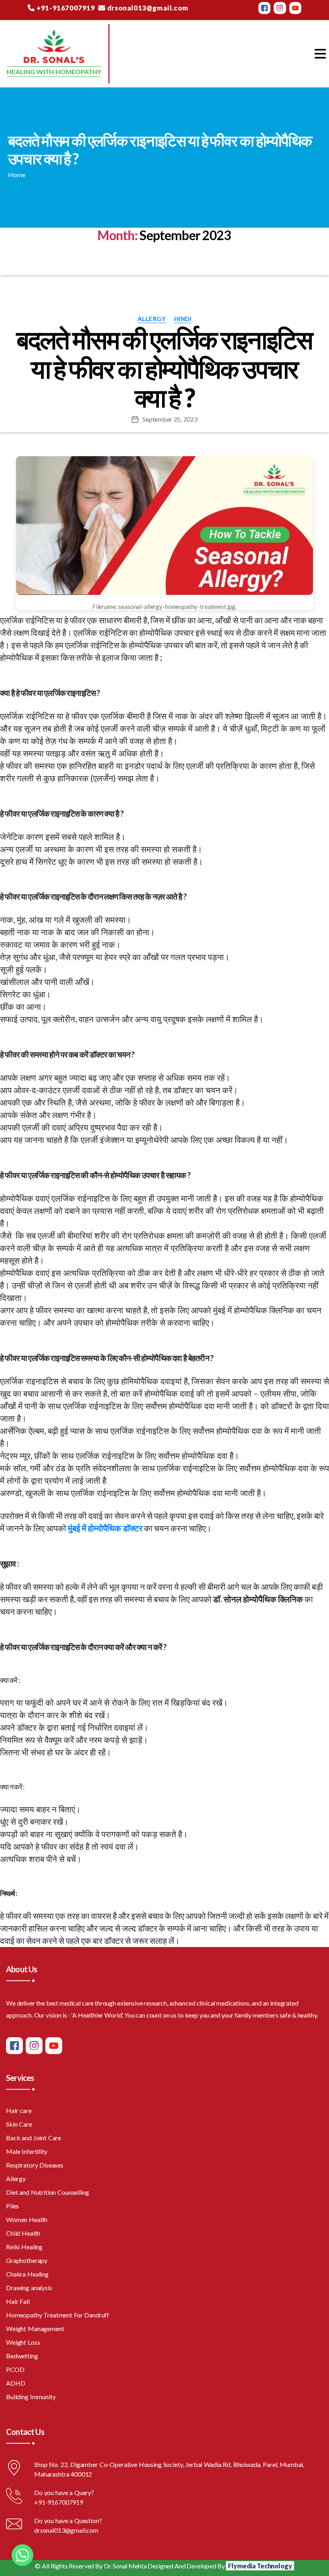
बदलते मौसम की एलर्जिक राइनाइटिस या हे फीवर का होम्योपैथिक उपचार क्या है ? (164, 369)
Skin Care (19, 2124)
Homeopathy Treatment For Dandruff (58, 2315)
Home (16, 175)
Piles (12, 2206)
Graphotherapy (27, 2260)
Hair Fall (18, 2301)
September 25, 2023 (170, 419)
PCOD (15, 2369)
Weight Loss (23, 2342)
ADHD (15, 2383)
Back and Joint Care (34, 2138)
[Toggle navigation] (320, 54)
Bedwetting (22, 2356)
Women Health (27, 2219)
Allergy (152, 319)
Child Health (23, 2233)
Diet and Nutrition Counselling (48, 2192)
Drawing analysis (29, 2288)
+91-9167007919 (65, 8)
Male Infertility (27, 2151)
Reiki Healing (24, 2247)
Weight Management (35, 2328)
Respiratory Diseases (35, 2165)
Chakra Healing (27, 2274)
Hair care (19, 2110)
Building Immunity (31, 2397)
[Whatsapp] (22, 2555)
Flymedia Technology (260, 2566)
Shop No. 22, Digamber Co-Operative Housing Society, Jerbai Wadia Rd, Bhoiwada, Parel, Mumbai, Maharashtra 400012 (169, 2469)
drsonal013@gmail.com (147, 8)
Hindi (183, 319)
